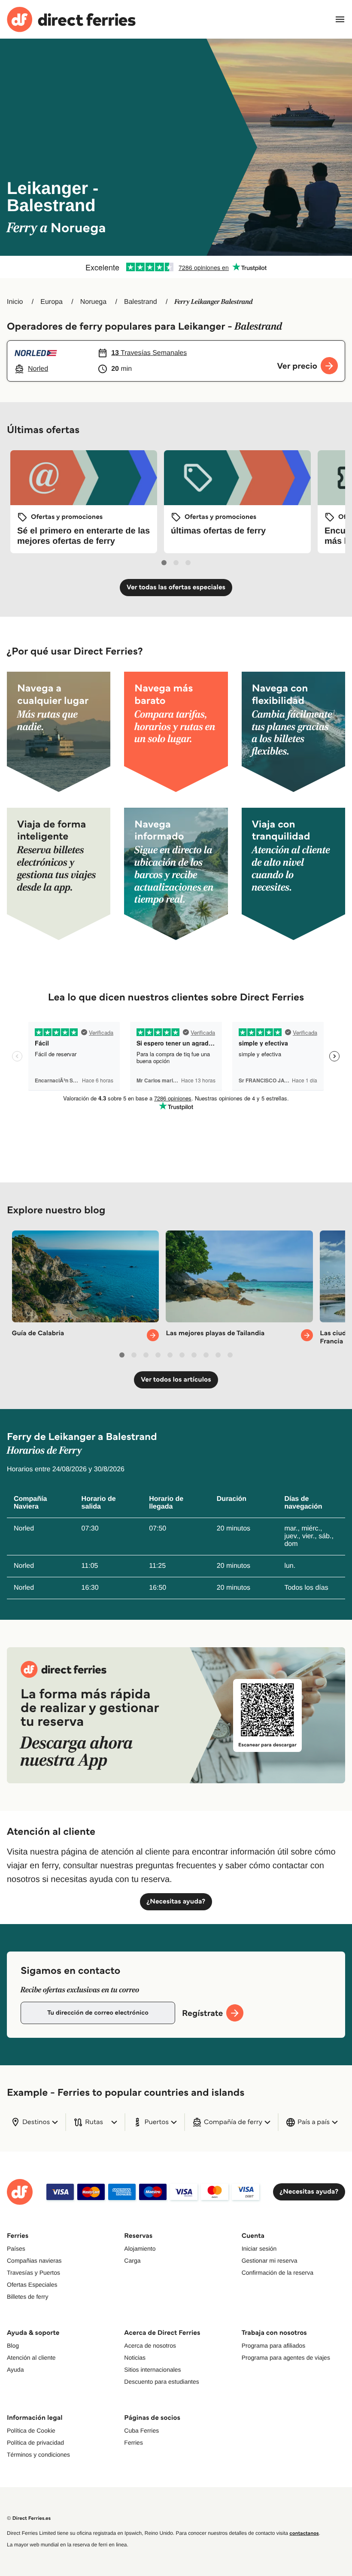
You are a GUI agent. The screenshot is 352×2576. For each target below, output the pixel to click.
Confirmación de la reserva (278, 2273)
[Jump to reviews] (176, 267)
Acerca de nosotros (150, 2346)
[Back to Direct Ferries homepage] (71, 20)
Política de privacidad (35, 2443)
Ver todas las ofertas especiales (176, 587)
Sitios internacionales (152, 2370)
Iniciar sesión (259, 2249)
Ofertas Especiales (32, 2285)
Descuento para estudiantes (161, 2382)
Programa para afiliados (274, 2346)
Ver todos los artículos (176, 1380)
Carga (132, 2261)
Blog (13, 2346)
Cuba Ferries (141, 2431)
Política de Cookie (31, 2431)
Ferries (134, 2443)
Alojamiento (140, 2249)
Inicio (15, 302)
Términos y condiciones (38, 2455)
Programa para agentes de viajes (286, 2358)
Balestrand (141, 302)
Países (16, 2249)
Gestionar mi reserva (270, 2261)
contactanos (304, 2533)
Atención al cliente (31, 2358)
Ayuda (15, 2370)
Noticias (135, 2358)
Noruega (93, 302)
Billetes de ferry (27, 2297)
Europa (52, 302)
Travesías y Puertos (33, 2273)
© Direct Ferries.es (29, 2518)
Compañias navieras (34, 2261)
